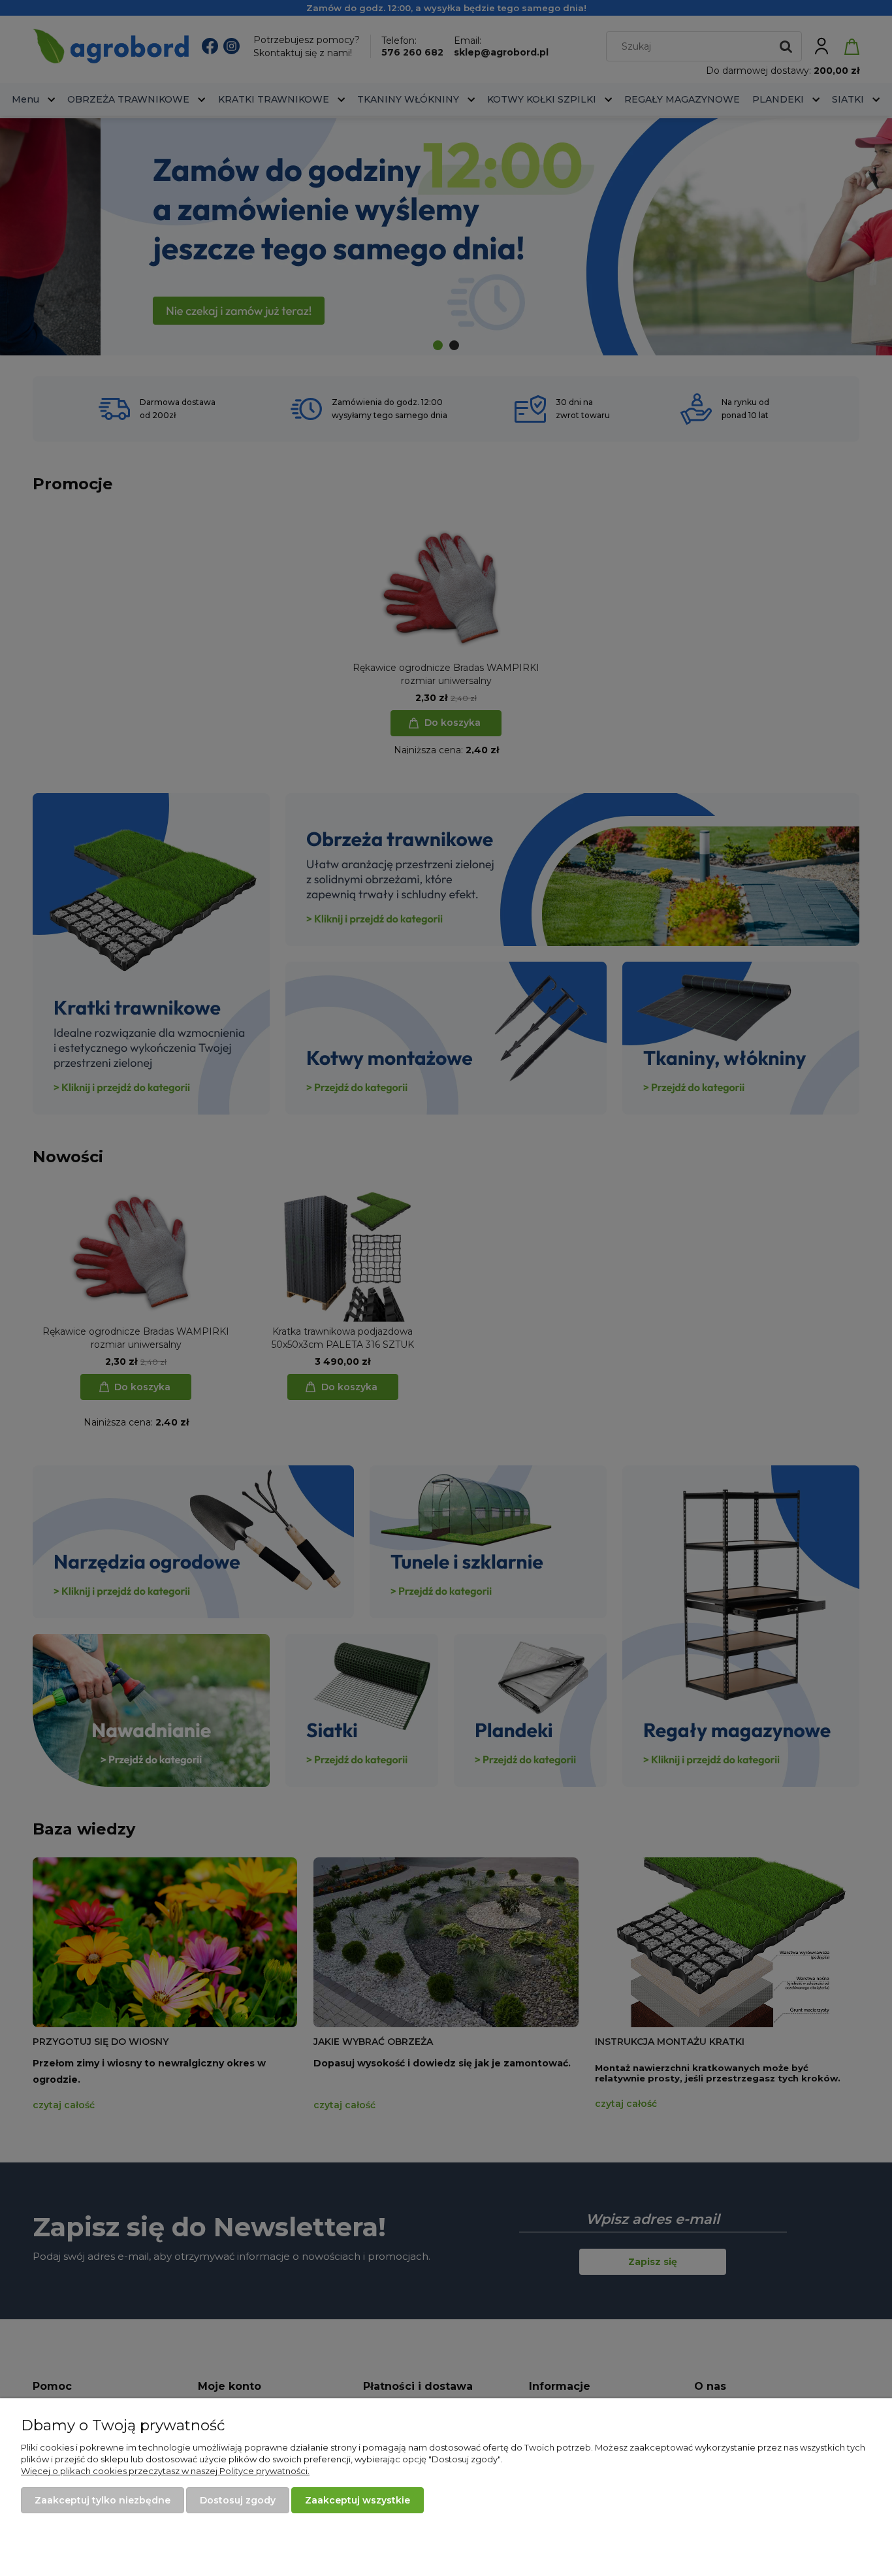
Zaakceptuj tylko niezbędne (103, 2500)
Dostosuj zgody (238, 2500)
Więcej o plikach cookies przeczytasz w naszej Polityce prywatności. (165, 2471)
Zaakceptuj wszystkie (358, 2500)
